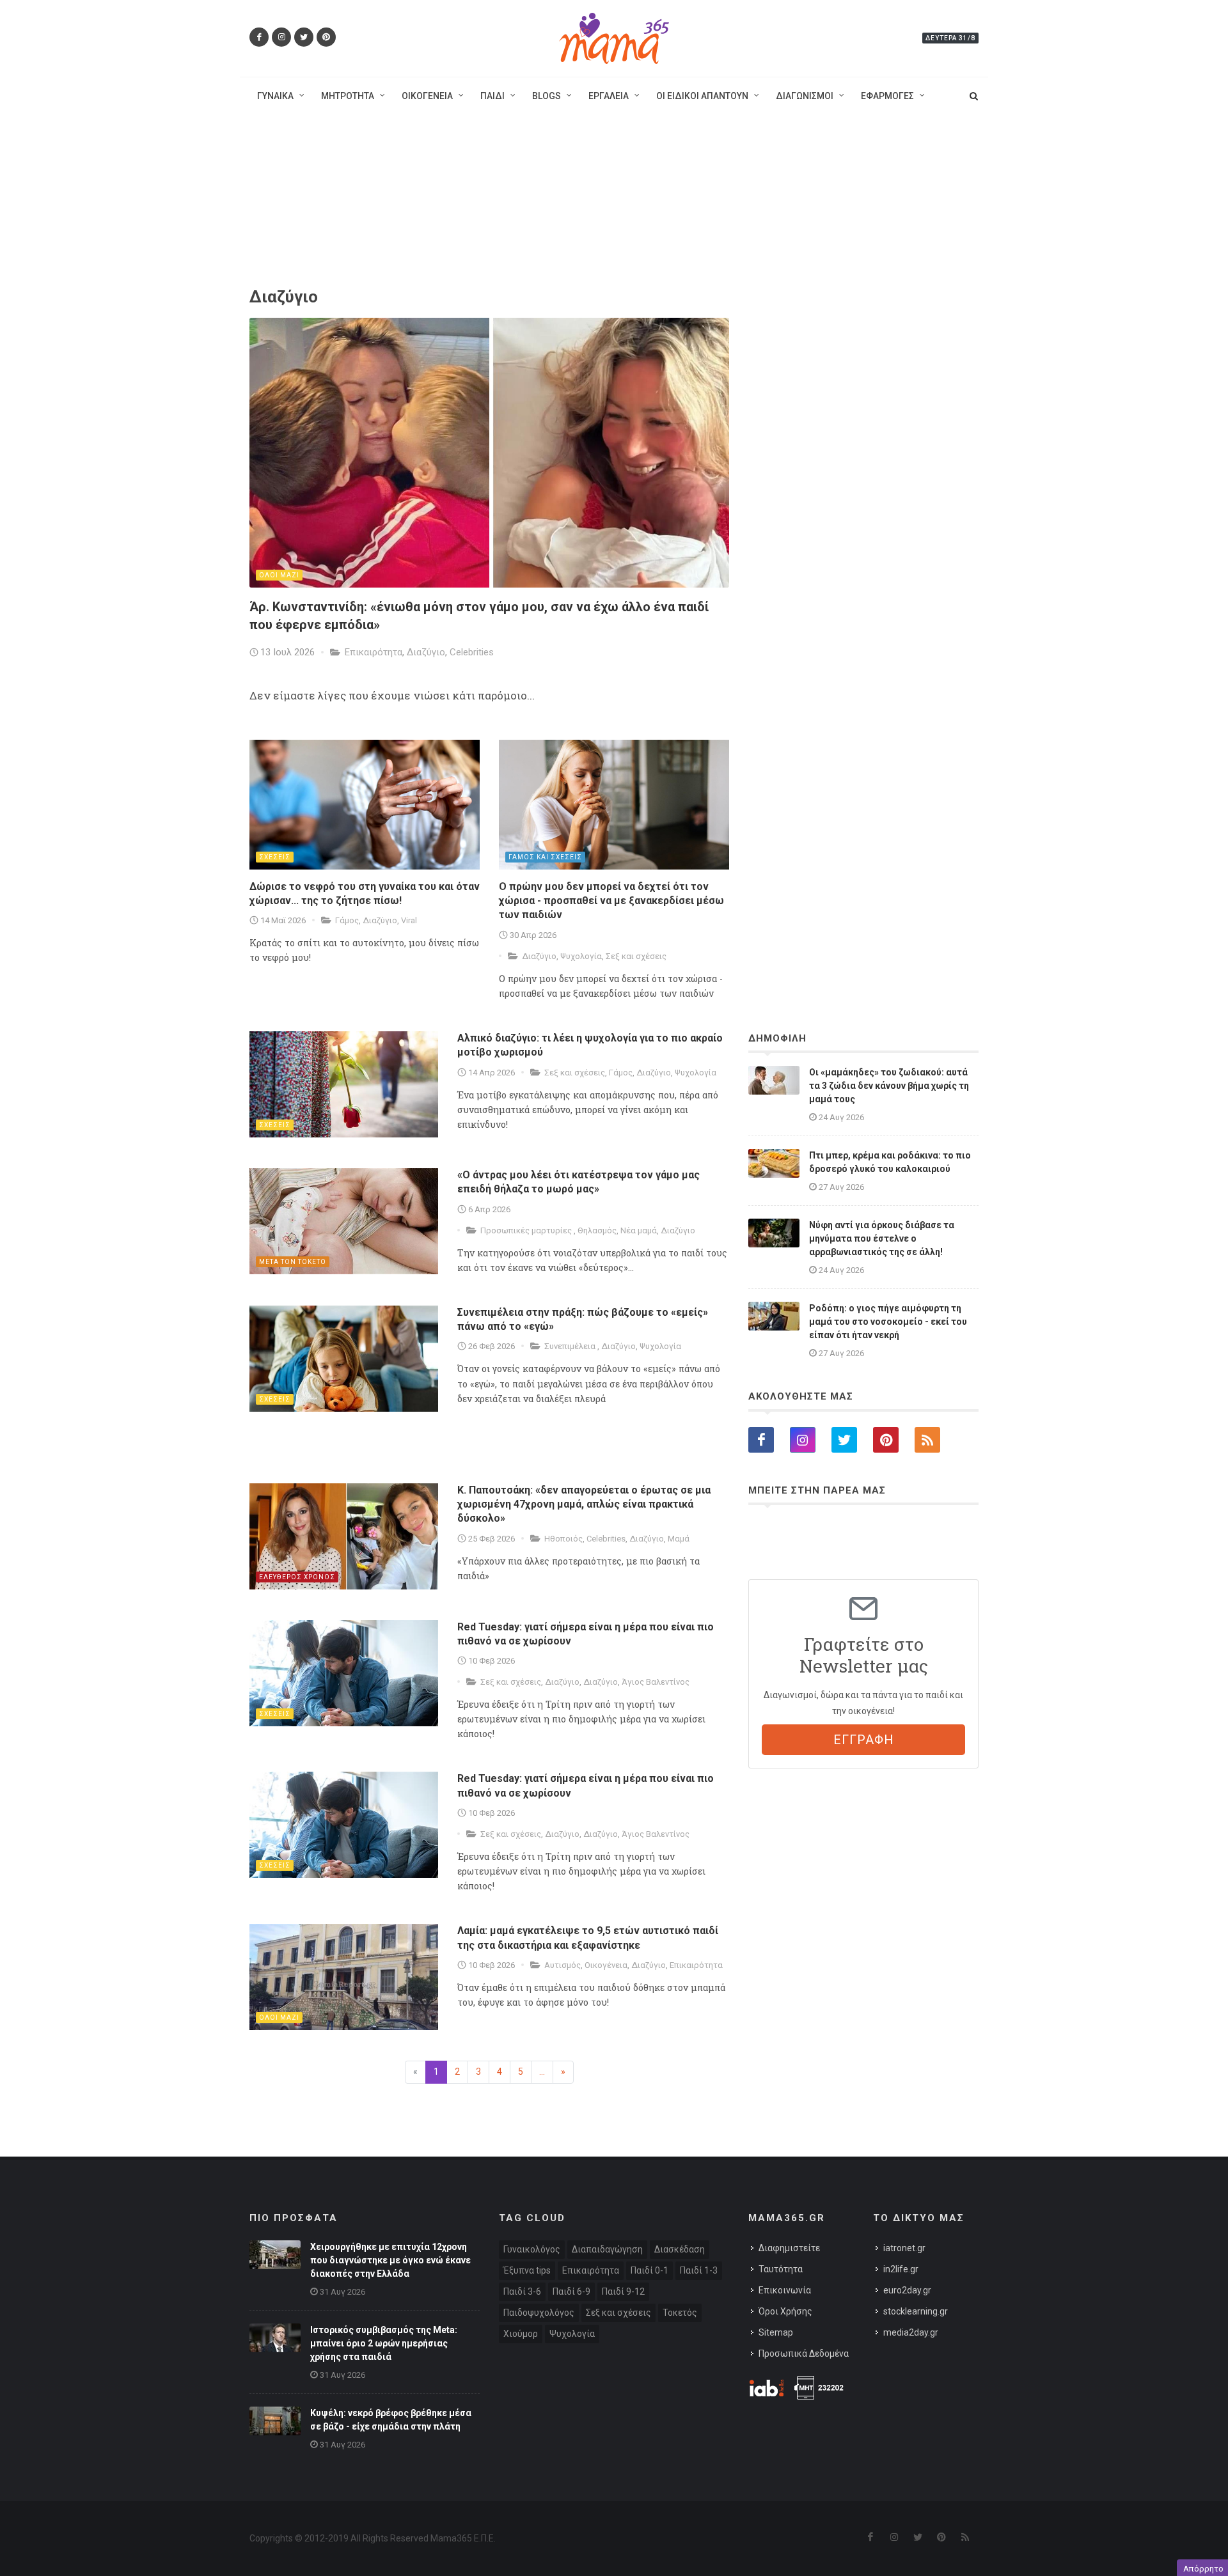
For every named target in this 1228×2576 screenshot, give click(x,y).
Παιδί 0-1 (649, 2270)
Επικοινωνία (785, 2290)
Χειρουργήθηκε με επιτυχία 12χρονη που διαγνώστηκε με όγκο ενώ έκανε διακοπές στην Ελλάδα (390, 2260)
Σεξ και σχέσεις (636, 956)
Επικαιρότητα (374, 652)
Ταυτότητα (781, 2269)
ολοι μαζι (279, 575)
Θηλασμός (597, 1230)
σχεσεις (275, 857)
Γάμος (347, 920)
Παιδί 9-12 (623, 2291)
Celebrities (472, 652)
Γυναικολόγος (532, 2249)
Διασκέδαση (680, 2249)
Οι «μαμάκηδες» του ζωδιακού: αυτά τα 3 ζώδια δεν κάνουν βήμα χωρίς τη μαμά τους (889, 1086)
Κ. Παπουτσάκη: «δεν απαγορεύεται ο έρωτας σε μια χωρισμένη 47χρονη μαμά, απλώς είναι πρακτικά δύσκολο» (584, 1504)
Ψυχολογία (581, 956)
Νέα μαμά (639, 1230)
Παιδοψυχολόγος (539, 2313)
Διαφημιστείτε (789, 2248)
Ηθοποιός (563, 1539)
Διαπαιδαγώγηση (607, 2249)
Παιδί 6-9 (571, 2291)
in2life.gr (901, 2269)
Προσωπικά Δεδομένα (804, 2354)
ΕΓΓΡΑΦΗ (864, 1740)
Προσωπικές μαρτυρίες (527, 1230)
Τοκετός (680, 2313)
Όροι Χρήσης (785, 2311)
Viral (409, 920)
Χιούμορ (521, 2334)
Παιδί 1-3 (699, 2270)
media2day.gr (911, 2332)
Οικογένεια (606, 1965)
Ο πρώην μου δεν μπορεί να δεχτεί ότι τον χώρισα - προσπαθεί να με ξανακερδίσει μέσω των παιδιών (611, 901)
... (542, 2072)
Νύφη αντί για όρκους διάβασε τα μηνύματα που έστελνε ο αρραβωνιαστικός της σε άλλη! (882, 1238)
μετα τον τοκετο (293, 1262)
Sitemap (776, 2332)
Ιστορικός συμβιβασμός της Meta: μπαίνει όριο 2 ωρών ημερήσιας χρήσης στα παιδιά (384, 2343)
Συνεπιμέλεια (571, 1346)
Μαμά (679, 1539)
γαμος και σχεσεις (545, 857)
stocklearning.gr (916, 2311)
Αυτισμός (563, 1965)
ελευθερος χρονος (297, 1577)
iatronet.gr (904, 2248)
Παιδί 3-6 (522, 2291)
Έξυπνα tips (527, 2270)
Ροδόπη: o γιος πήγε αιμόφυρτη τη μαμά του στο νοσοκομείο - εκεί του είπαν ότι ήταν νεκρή (888, 1322)
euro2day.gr (907, 2290)
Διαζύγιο (426, 652)
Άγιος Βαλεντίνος (656, 1682)
